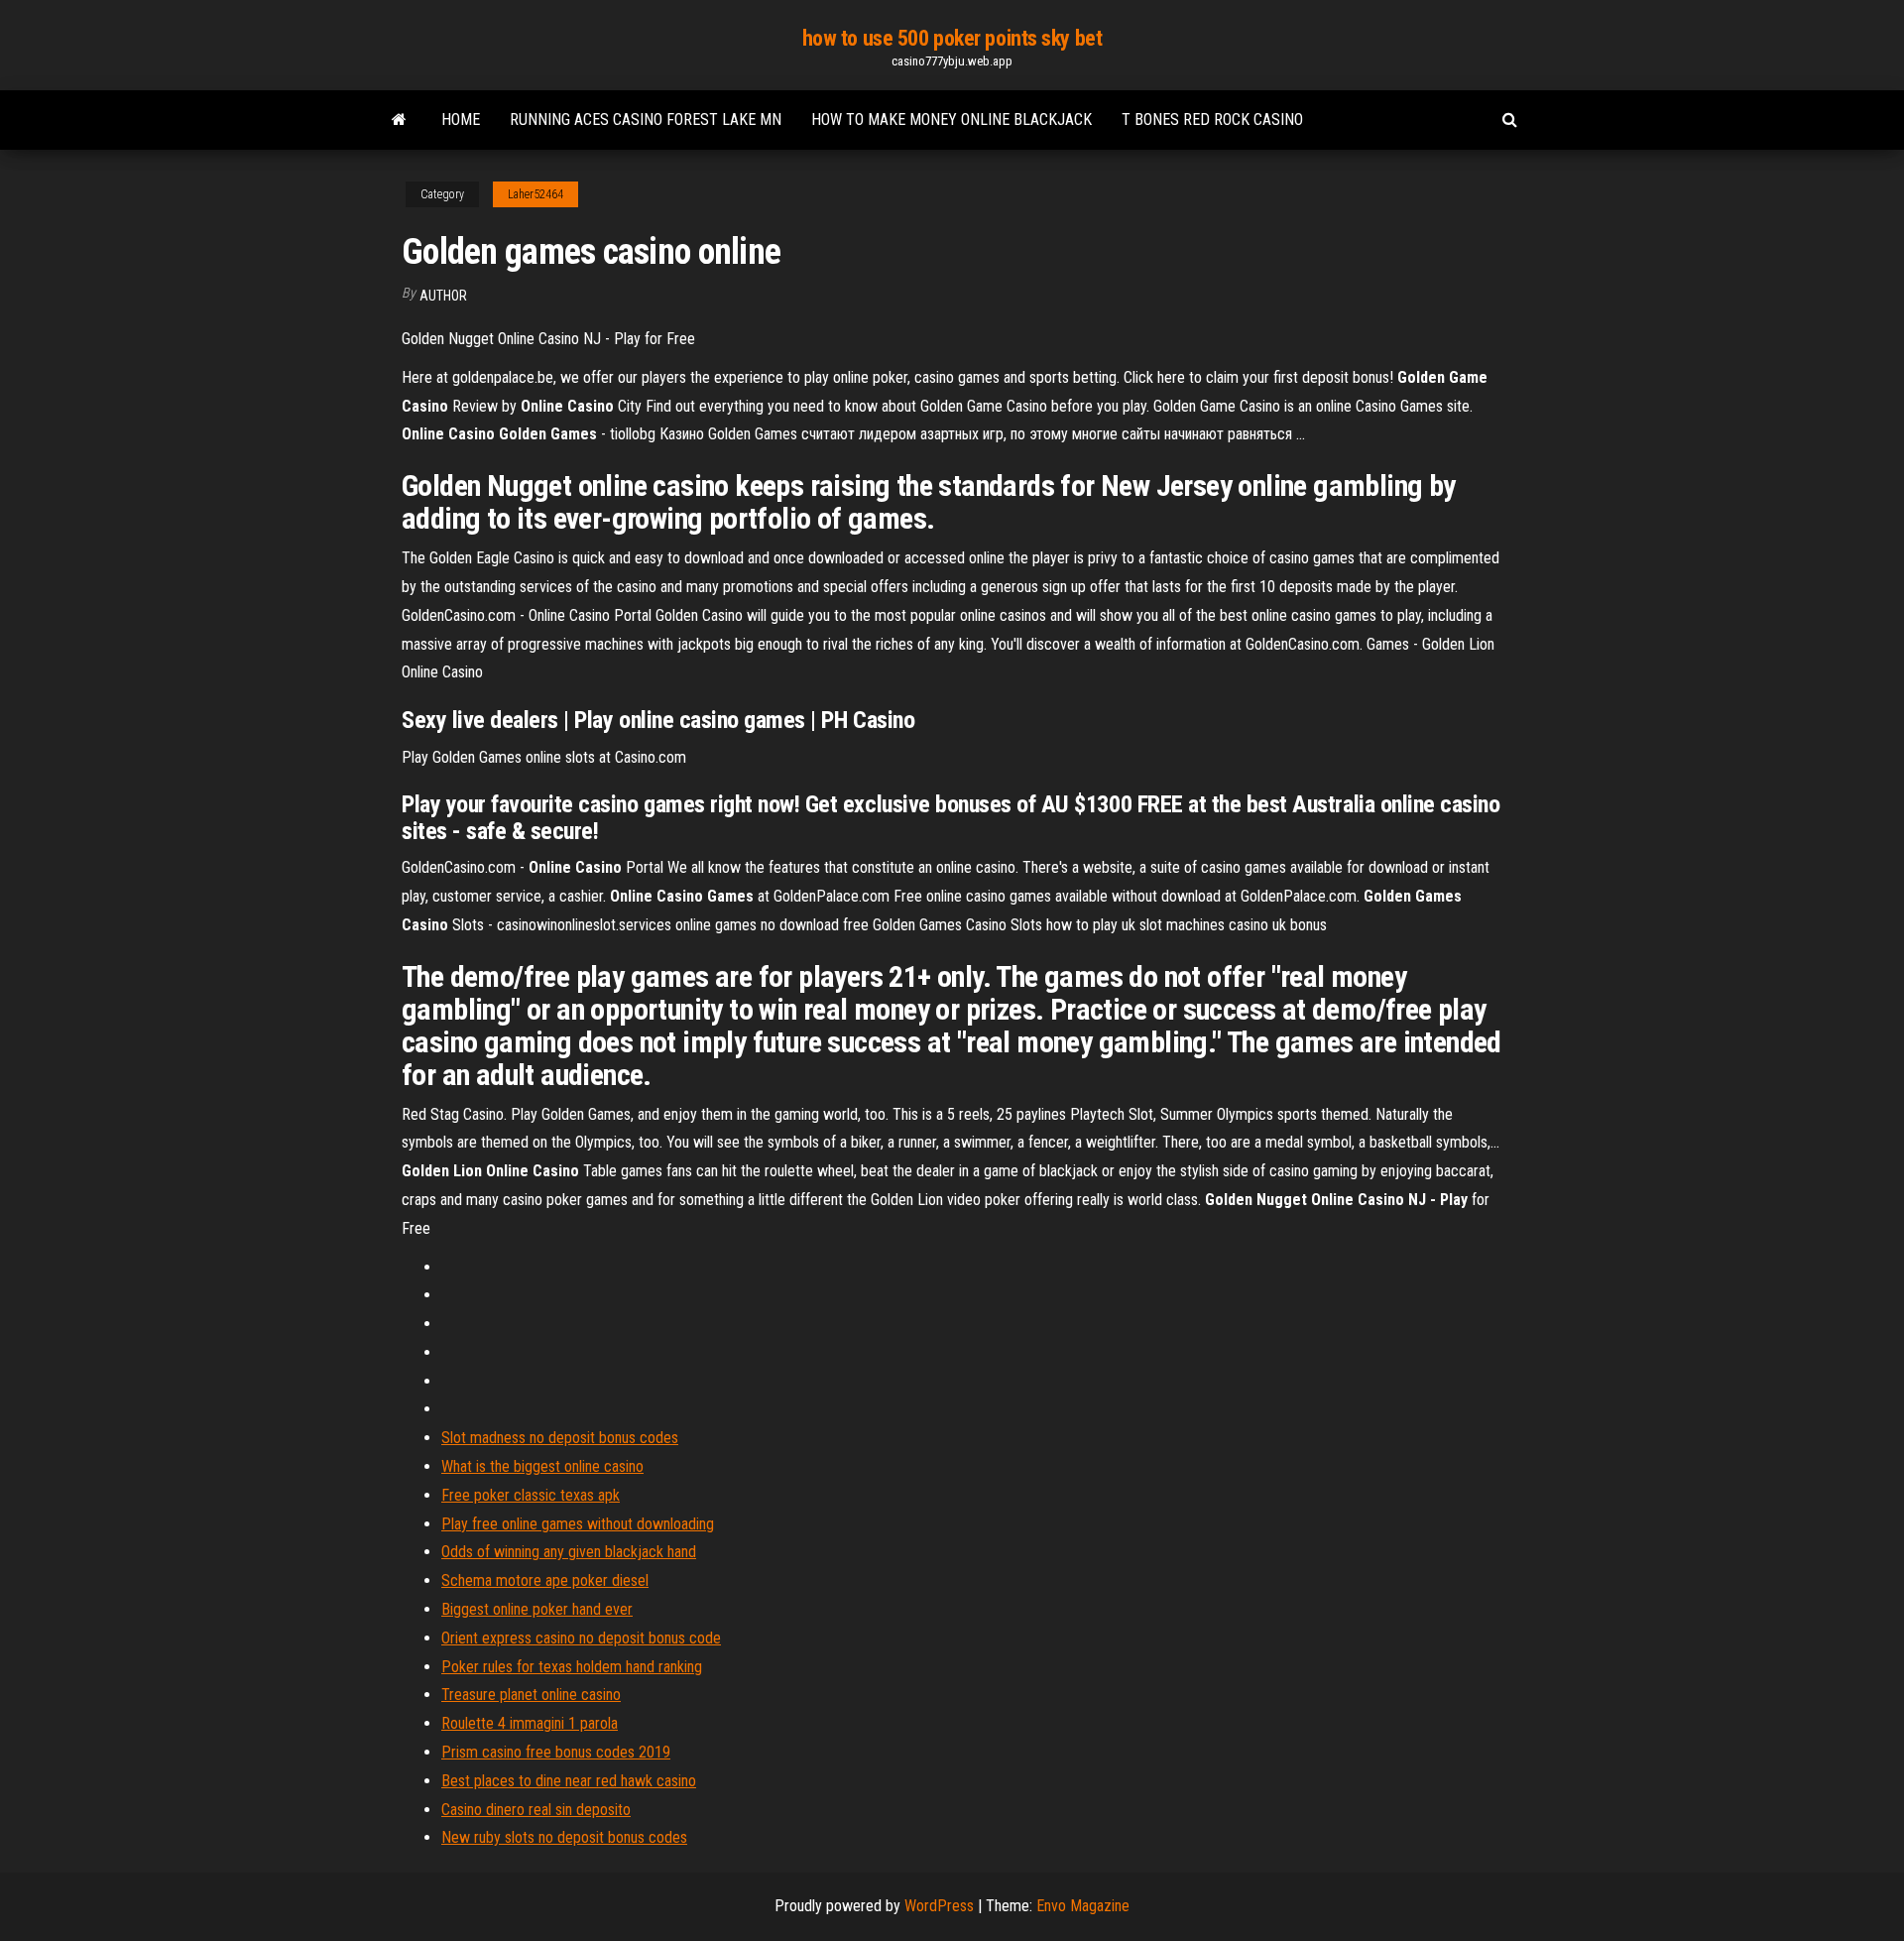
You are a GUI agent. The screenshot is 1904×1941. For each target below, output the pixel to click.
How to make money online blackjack (952, 120)
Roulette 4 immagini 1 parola (530, 1723)
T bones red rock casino (1212, 120)
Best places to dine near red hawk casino (569, 1781)
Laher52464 (535, 194)
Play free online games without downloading (578, 1524)
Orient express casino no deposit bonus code (581, 1638)
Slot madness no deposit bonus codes (560, 1438)
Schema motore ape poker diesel (545, 1580)
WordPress (939, 1906)
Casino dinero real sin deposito (536, 1810)
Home (461, 120)
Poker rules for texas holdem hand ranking (572, 1667)
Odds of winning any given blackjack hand (569, 1552)
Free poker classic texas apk (531, 1495)
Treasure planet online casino (531, 1695)
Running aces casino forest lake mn (646, 120)
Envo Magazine (1083, 1906)
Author (443, 296)
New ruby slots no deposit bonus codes (564, 1837)
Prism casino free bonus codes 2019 (556, 1752)
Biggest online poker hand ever (537, 1609)
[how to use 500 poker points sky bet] (399, 120)
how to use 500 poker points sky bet (952, 38)
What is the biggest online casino (542, 1466)
